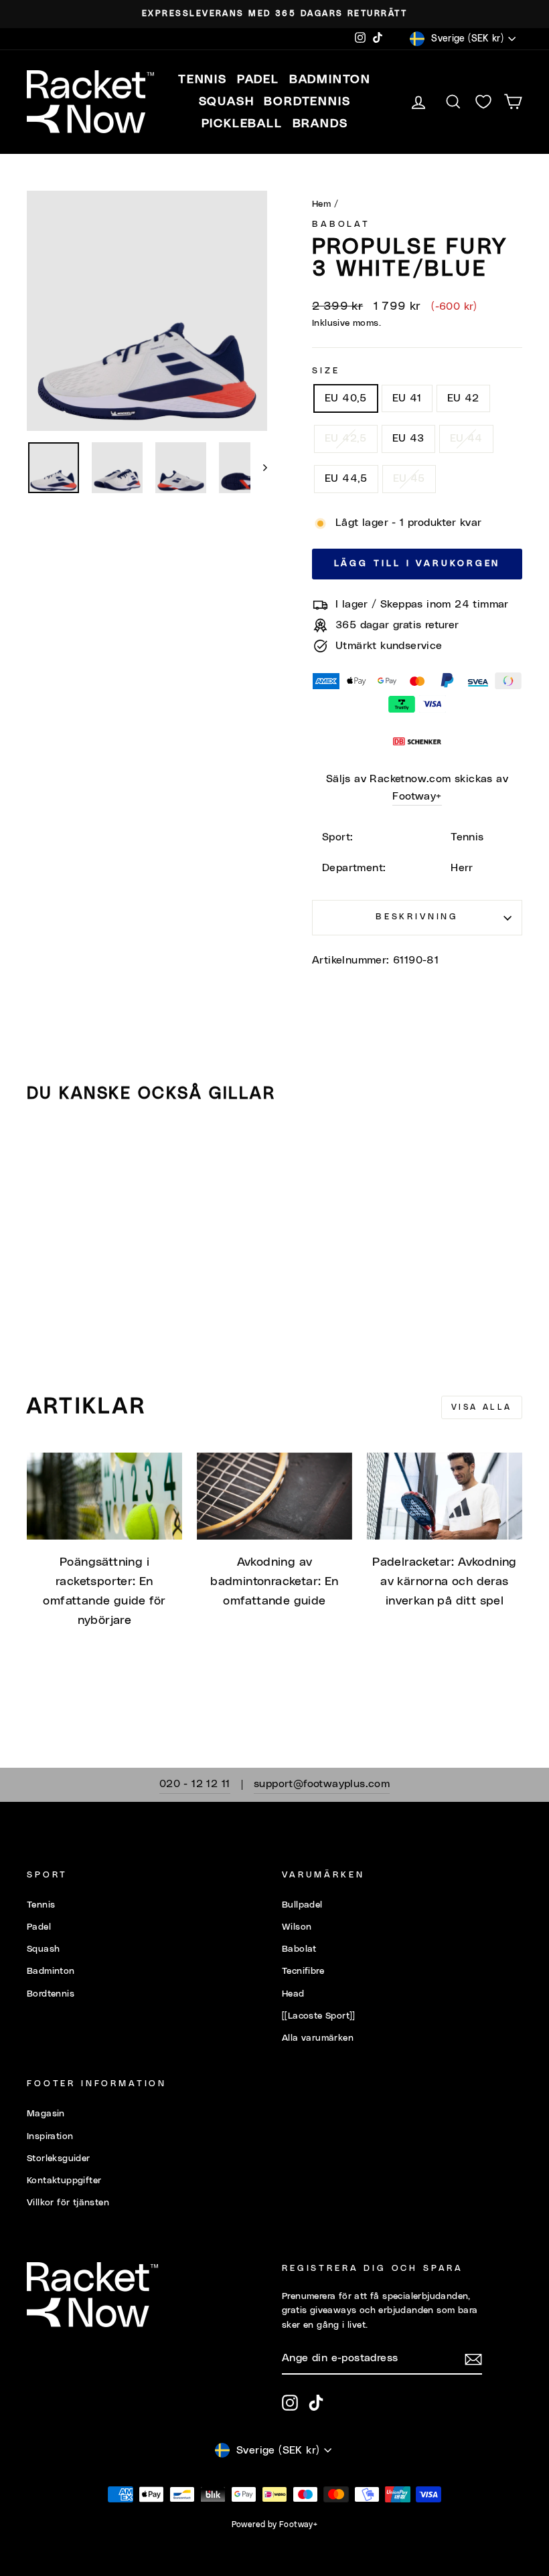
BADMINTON (330, 80)
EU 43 (408, 438)
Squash (43, 1949)
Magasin (46, 2114)
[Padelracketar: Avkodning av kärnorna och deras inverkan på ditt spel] (445, 1496)
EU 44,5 (346, 478)
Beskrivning (417, 917)
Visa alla (482, 1407)
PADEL (258, 80)
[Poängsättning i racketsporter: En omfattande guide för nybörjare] (104, 1496)
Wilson (297, 1927)
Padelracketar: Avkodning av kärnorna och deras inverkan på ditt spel (445, 1582)
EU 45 (409, 478)
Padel (39, 1927)
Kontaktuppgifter (64, 2181)
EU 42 (463, 398)
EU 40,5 (346, 398)
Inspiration (50, 2136)
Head (293, 1994)
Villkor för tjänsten (68, 2203)
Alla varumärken (318, 2038)
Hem (321, 204)
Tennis (41, 1905)
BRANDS (320, 124)
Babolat (341, 224)
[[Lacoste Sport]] (319, 2016)
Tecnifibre (303, 1971)
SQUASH (227, 102)
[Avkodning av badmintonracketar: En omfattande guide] (274, 1496)
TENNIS (203, 80)
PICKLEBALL (242, 124)
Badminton (51, 1971)
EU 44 (466, 438)
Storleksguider (59, 2158)
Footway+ (417, 796)
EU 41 (407, 398)
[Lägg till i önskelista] (43, 1152)
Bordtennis (307, 102)
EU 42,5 (346, 438)
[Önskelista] (483, 102)
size (326, 371)
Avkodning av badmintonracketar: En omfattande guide (274, 1582)
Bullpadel (302, 1905)
